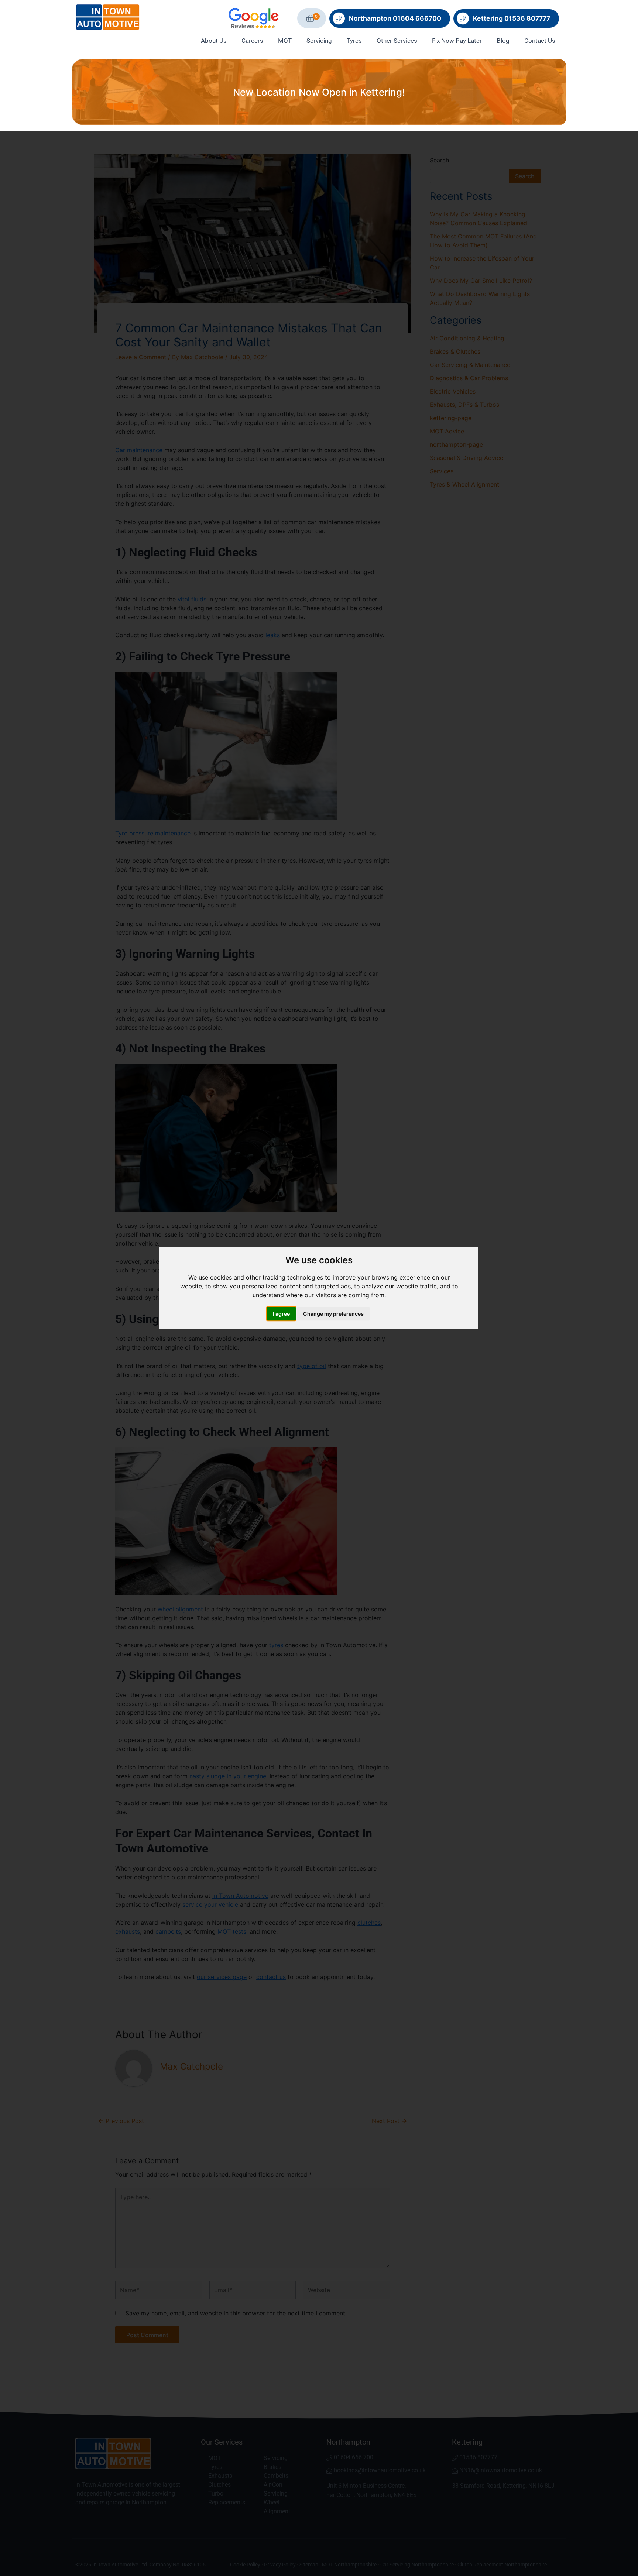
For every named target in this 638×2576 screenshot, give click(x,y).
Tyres (354, 41)
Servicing (319, 41)
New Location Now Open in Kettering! (319, 92)
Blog (503, 41)
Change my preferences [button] (333, 1314)
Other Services (397, 41)
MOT (285, 41)
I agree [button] (281, 1314)
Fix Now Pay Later (457, 41)
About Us (214, 41)
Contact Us (540, 41)
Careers (252, 41)
